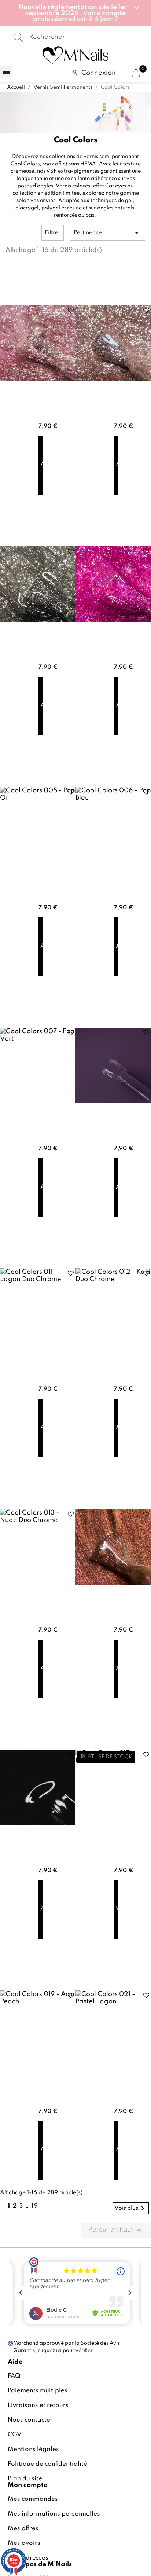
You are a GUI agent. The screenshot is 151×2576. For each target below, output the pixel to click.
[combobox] (75, 37)
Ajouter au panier (41, 465)
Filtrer (53, 233)
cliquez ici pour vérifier (65, 2351)
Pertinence (107, 233)
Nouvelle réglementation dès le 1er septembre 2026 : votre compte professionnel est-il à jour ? (73, 13)
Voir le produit (117, 1909)
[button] (76, 13)
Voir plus (131, 2208)
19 (35, 2206)
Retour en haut (116, 2230)
